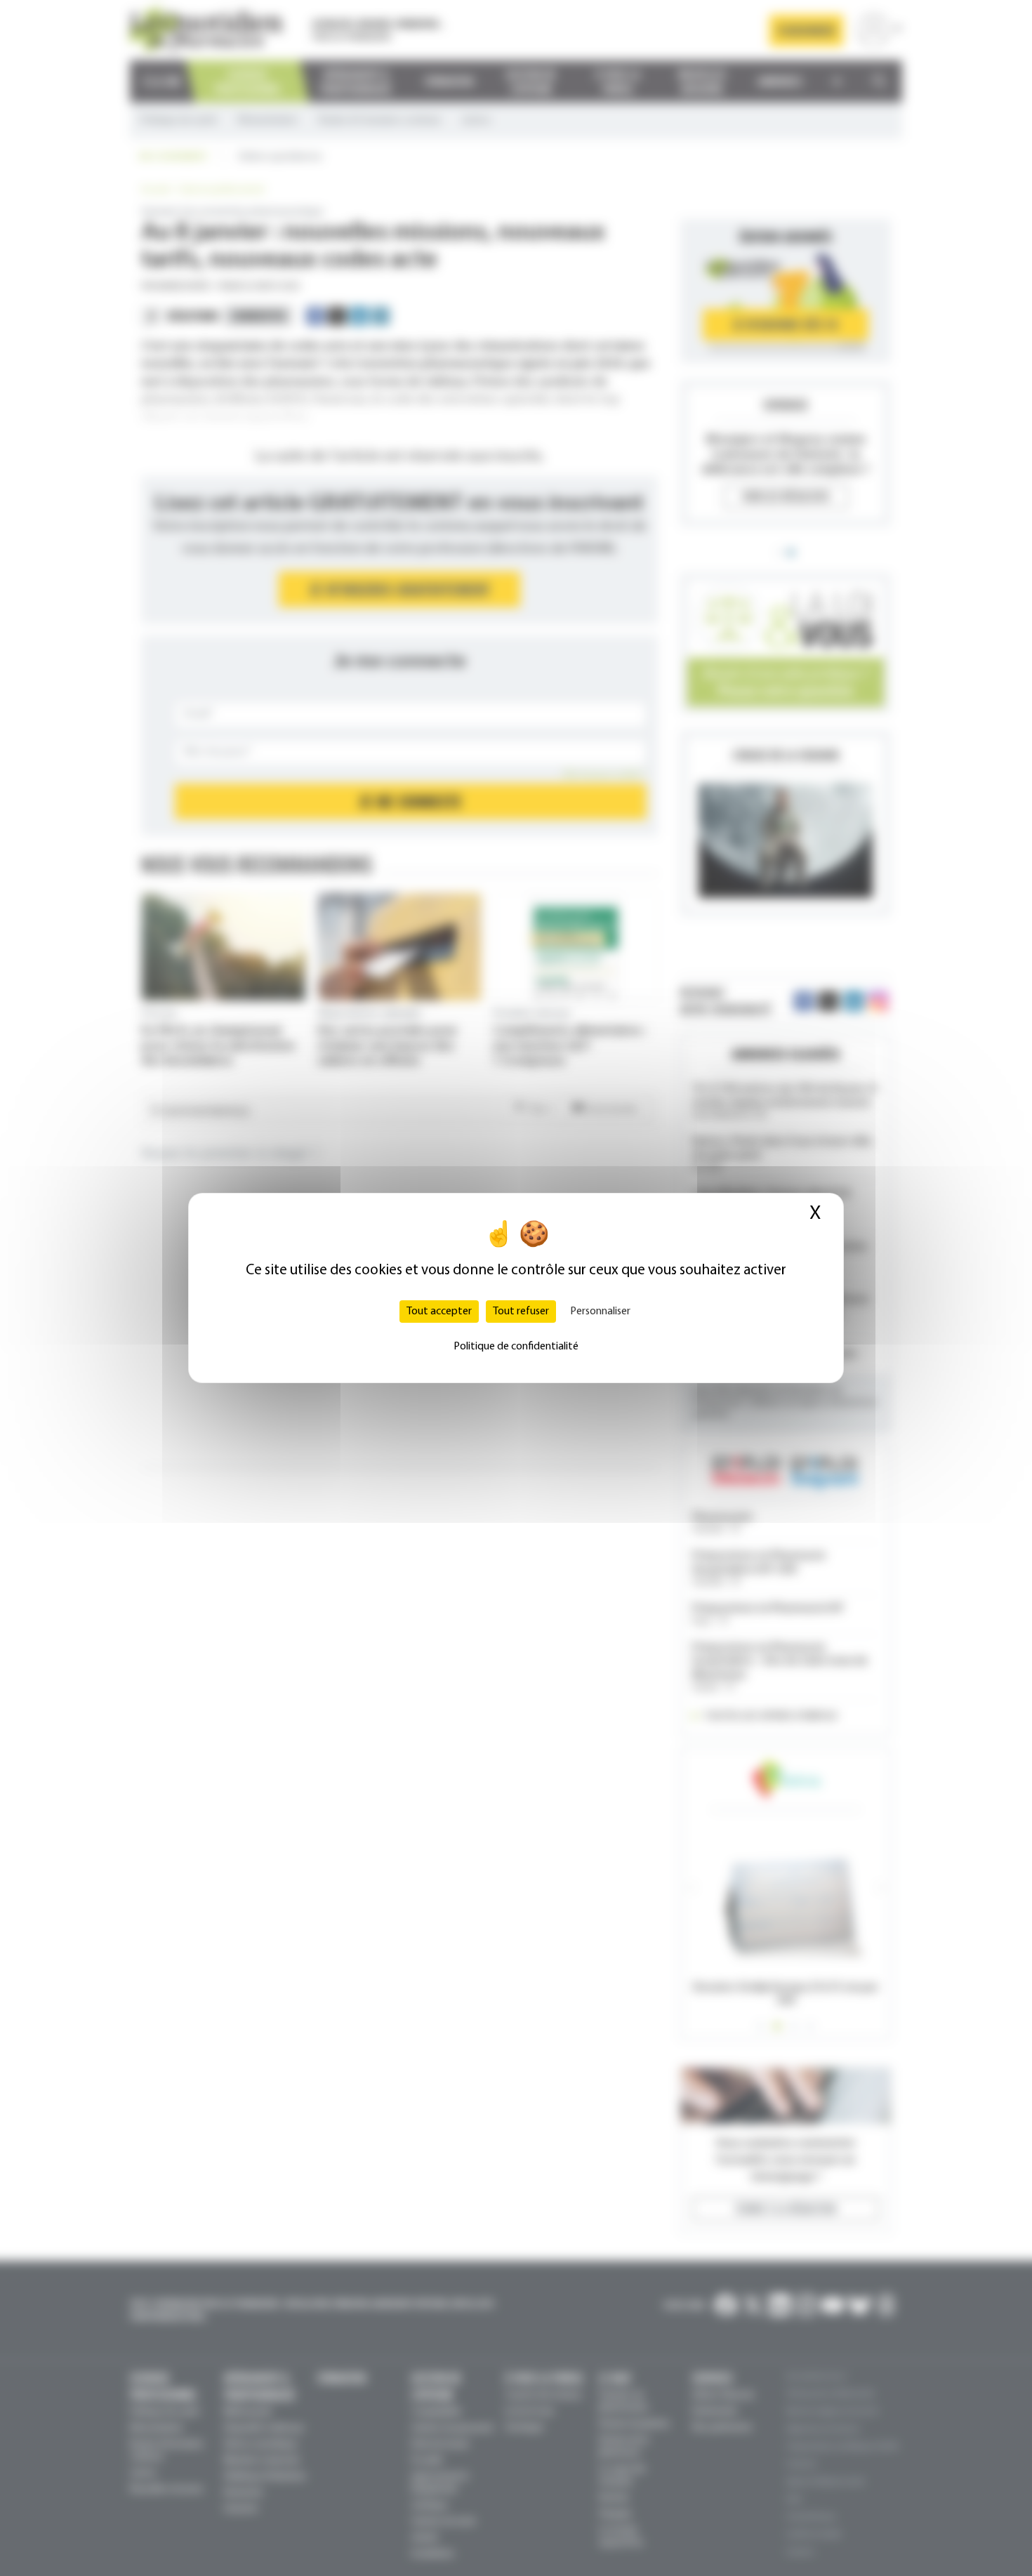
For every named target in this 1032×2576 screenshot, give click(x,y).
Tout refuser (521, 1312)
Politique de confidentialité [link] (516, 1347)
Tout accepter (439, 1312)
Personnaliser (600, 1312)
